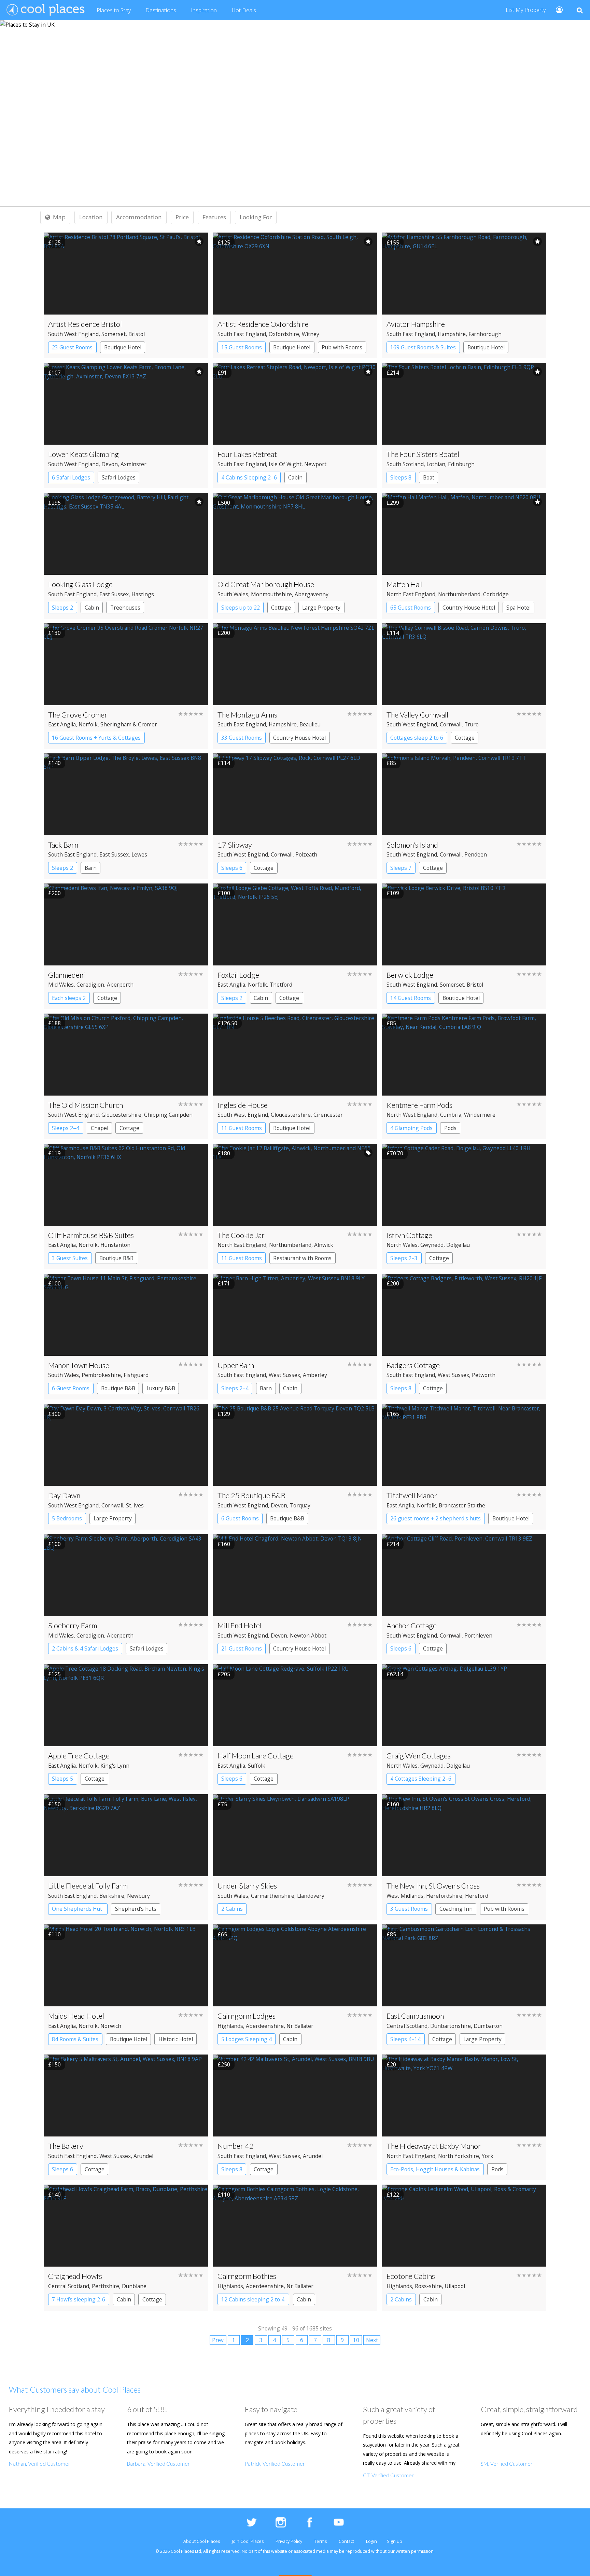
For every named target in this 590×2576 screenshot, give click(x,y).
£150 (54, 1804)
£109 (393, 893)
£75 (222, 1804)
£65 (222, 1934)
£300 (54, 1414)
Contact (346, 2541)
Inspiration (204, 10)
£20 (391, 2064)
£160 (224, 1544)
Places (114, 10)
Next (372, 2340)
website (279, 2551)
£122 (393, 2195)
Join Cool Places (248, 2541)
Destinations (161, 10)
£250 (224, 2064)
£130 (54, 633)
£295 (54, 503)
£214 (393, 373)
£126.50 (227, 1023)
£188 (54, 1023)
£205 (224, 1674)
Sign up (395, 2541)
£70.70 (395, 1153)
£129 (224, 1414)
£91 (222, 373)
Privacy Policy (289, 2541)
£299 (393, 503)
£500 (224, 503)
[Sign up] (556, 9)
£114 (393, 633)
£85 (391, 763)
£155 (393, 242)
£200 (224, 633)
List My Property (526, 10)
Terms (320, 2541)
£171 (224, 1283)
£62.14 (395, 1674)
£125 (54, 242)
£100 (224, 893)
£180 (224, 1153)
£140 (54, 763)
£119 (54, 1153)
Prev (218, 2340)
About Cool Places (202, 2541)
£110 (54, 1934)
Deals (244, 10)
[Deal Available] (368, 1153)
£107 (54, 373)
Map (59, 217)
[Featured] (199, 241)
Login (371, 2541)
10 (356, 2340)
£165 (393, 1414)
